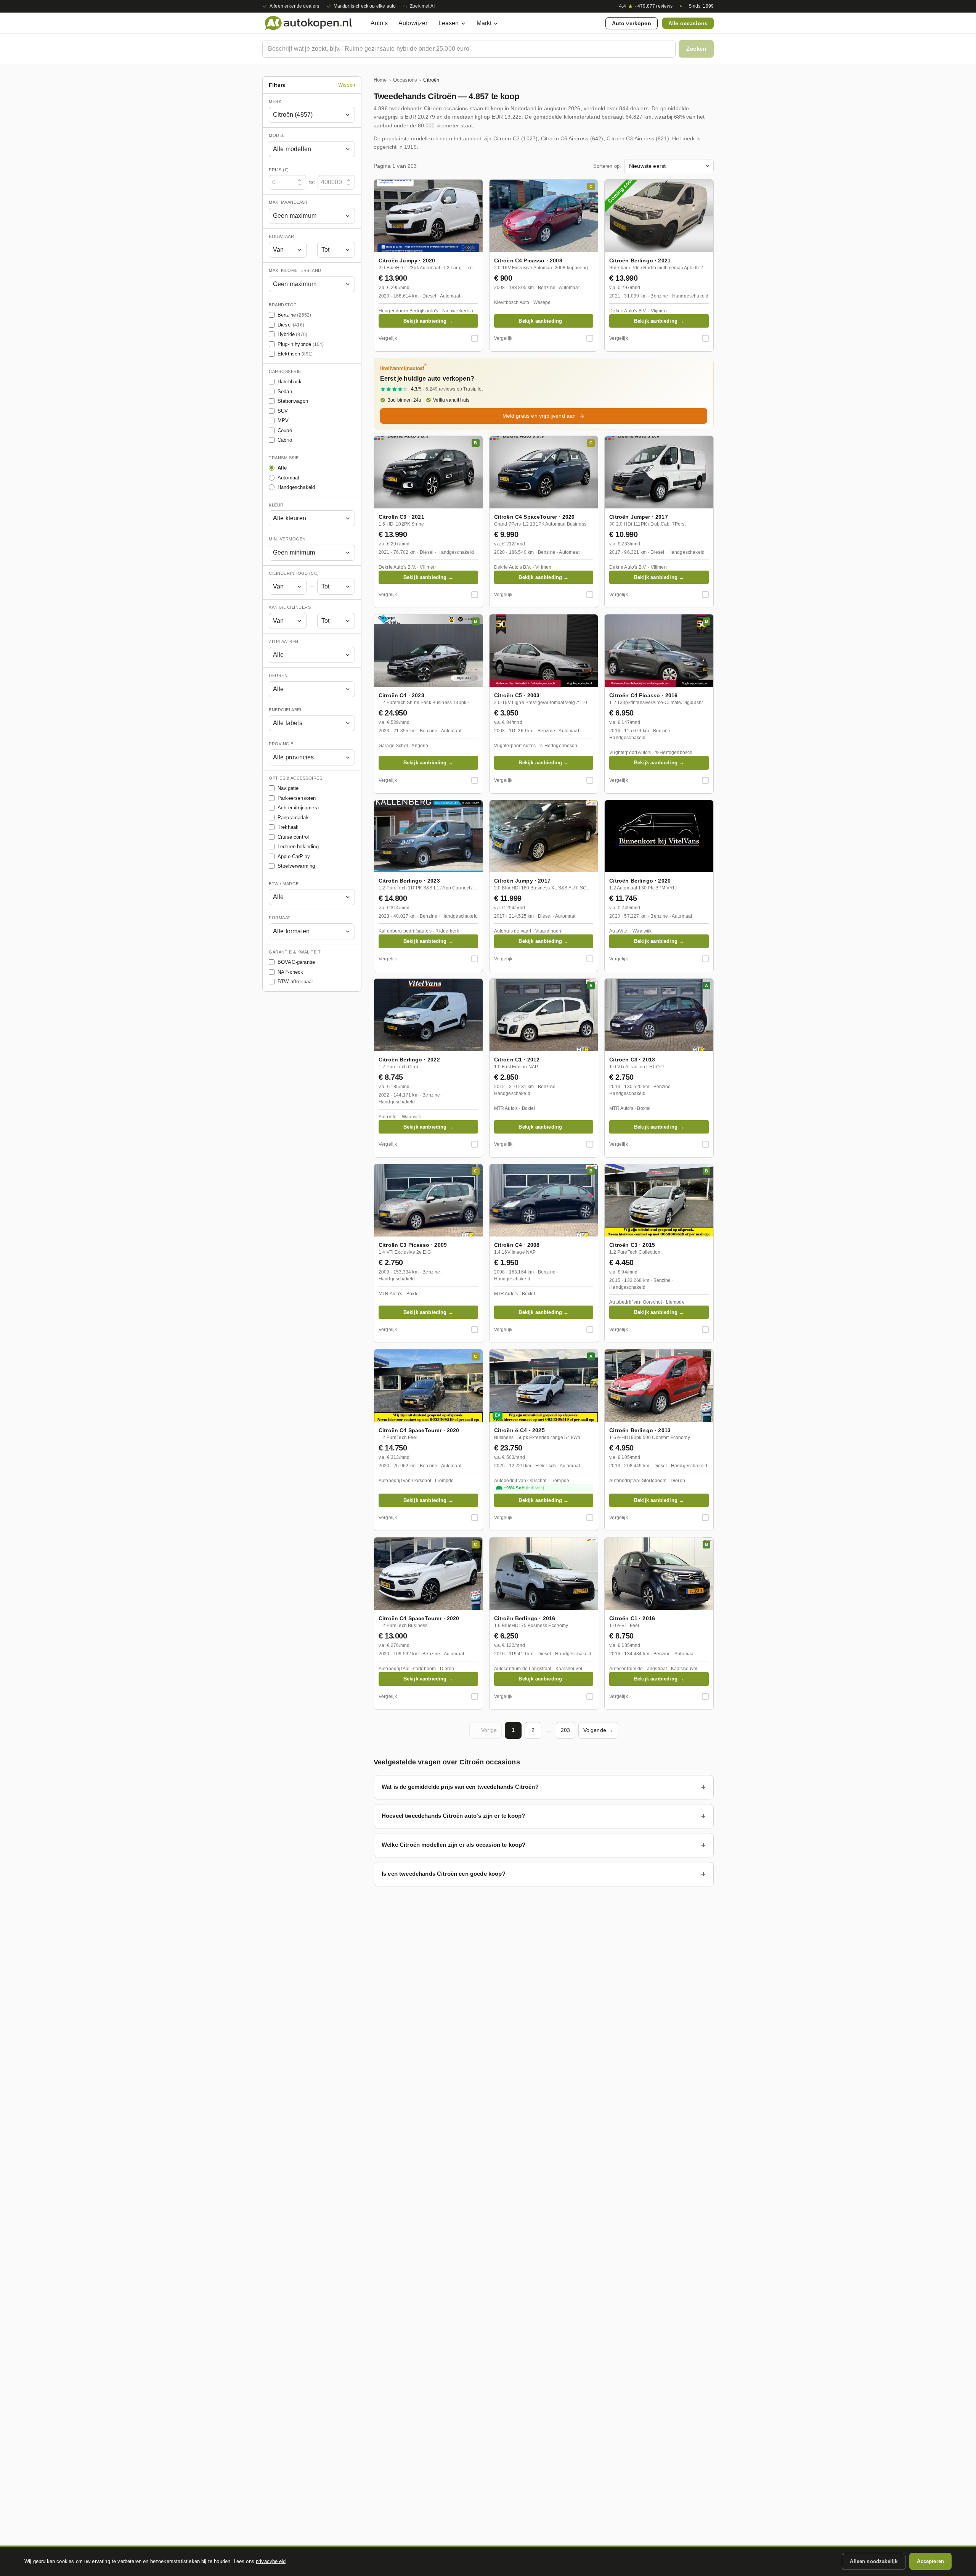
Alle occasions (688, 23)
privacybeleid (271, 2561)
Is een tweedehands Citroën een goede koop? (444, 1874)
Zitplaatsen (284, 642)
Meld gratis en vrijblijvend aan (539, 416)
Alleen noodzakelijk (874, 2561)
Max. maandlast (288, 203)
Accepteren (930, 2561)
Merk (275, 101)
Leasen (449, 23)
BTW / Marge (284, 884)
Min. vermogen (287, 539)
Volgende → (598, 1730)
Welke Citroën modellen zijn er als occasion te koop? (453, 1845)
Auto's (379, 23)
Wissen (347, 85)
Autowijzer (413, 23)
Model (277, 136)
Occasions (405, 80)
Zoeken (696, 49)
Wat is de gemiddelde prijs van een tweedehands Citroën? (460, 1787)
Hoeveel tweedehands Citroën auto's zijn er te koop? (453, 1816)
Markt (484, 23)
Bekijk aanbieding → (428, 321)
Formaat (280, 918)
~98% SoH (524, 1488)
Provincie (281, 744)
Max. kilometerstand (295, 271)
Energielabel (286, 710)
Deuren (278, 676)
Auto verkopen (632, 23)
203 (565, 1730)
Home (380, 80)
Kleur (276, 505)
